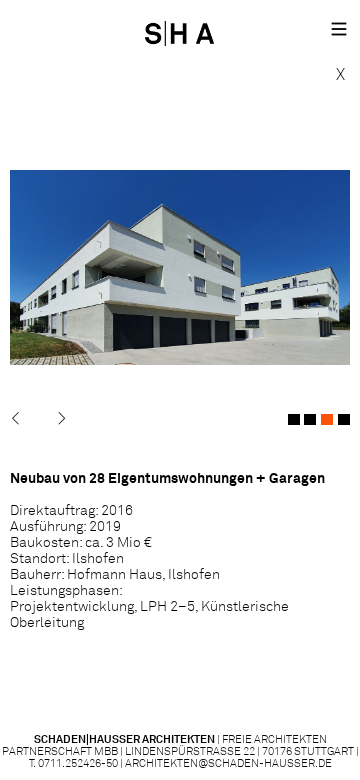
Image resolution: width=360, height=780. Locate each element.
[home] (184, 31)
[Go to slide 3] (327, 419)
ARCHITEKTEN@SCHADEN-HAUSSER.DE (228, 763)
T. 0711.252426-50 (73, 763)
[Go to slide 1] (294, 419)
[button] (339, 30)
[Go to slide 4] (344, 419)
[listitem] (180, 267)
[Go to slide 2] (310, 419)
